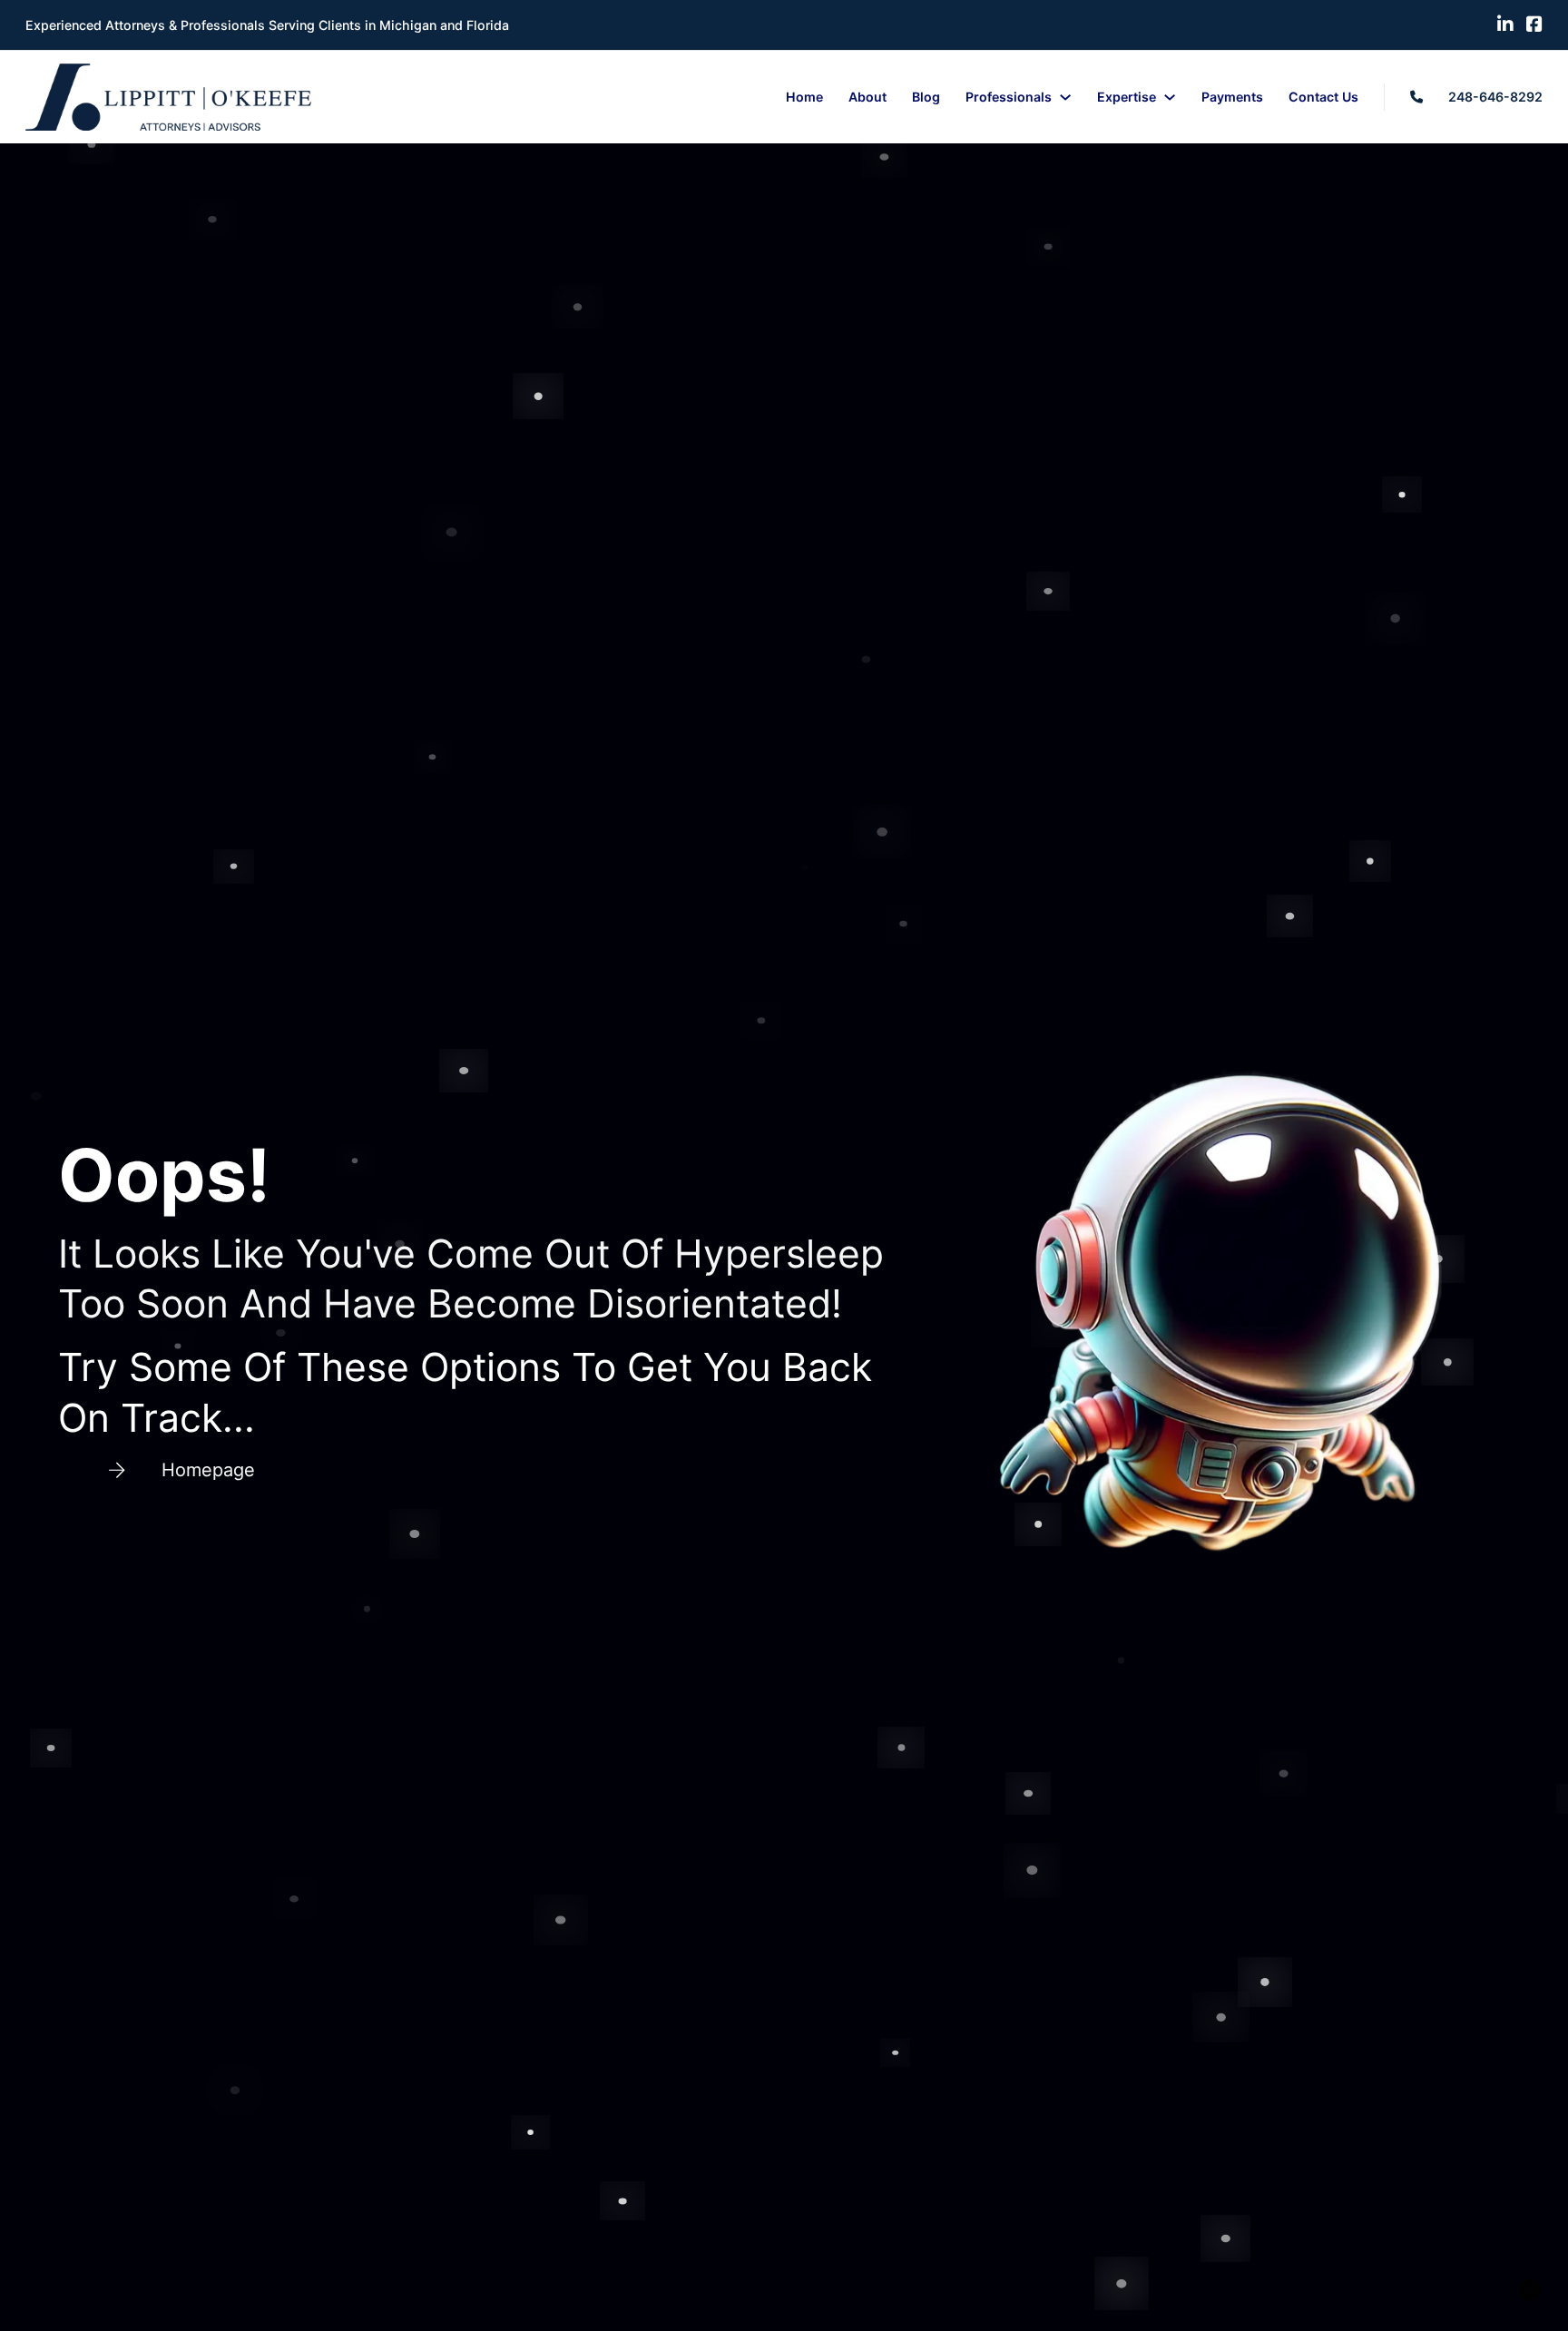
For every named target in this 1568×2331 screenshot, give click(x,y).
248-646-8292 (1495, 97)
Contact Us (1323, 97)
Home (804, 97)
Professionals (1009, 97)
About (867, 97)
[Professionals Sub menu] (1065, 97)
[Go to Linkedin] (1505, 25)
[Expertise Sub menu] (1170, 97)
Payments (1232, 97)
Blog (926, 97)
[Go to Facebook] (1534, 25)
